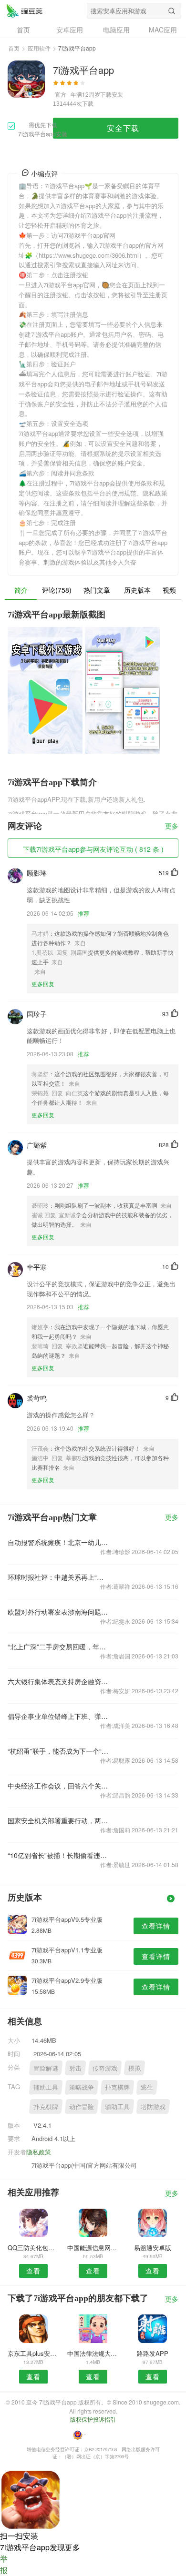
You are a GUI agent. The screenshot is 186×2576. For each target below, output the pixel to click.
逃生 (147, 2087)
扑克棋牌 (117, 2087)
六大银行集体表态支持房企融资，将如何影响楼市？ (59, 1681)
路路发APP (153, 2353)
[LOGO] (24, 10)
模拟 (134, 2068)
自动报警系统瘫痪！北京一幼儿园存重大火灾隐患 (59, 1542)
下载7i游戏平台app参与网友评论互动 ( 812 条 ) (93, 849)
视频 (169, 590)
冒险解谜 (46, 2068)
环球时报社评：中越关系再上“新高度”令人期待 (59, 1577)
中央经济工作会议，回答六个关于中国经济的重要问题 (59, 1786)
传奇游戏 (105, 2068)
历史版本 (137, 590)
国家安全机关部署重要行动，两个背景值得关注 (59, 1820)
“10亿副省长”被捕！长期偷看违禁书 (59, 1855)
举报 (4, 2564)
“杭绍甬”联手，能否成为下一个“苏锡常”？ (59, 1751)
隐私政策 (39, 2152)
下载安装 (112, 94)
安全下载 (123, 128)
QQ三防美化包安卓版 (33, 2248)
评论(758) (57, 590)
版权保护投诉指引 (93, 2419)
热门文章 (97, 590)
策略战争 (82, 2087)
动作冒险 (82, 2106)
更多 (172, 826)
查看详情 (156, 1926)
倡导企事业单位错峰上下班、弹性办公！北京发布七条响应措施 (59, 1716)
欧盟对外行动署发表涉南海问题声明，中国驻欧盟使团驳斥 (59, 1612)
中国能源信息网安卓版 (93, 2248)
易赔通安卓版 (153, 2248)
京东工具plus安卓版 (33, 2353)
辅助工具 (46, 2087)
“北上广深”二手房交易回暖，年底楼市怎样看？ (59, 1647)
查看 (33, 2271)
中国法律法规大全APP (93, 2353)
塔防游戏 (153, 2106)
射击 (75, 2068)
